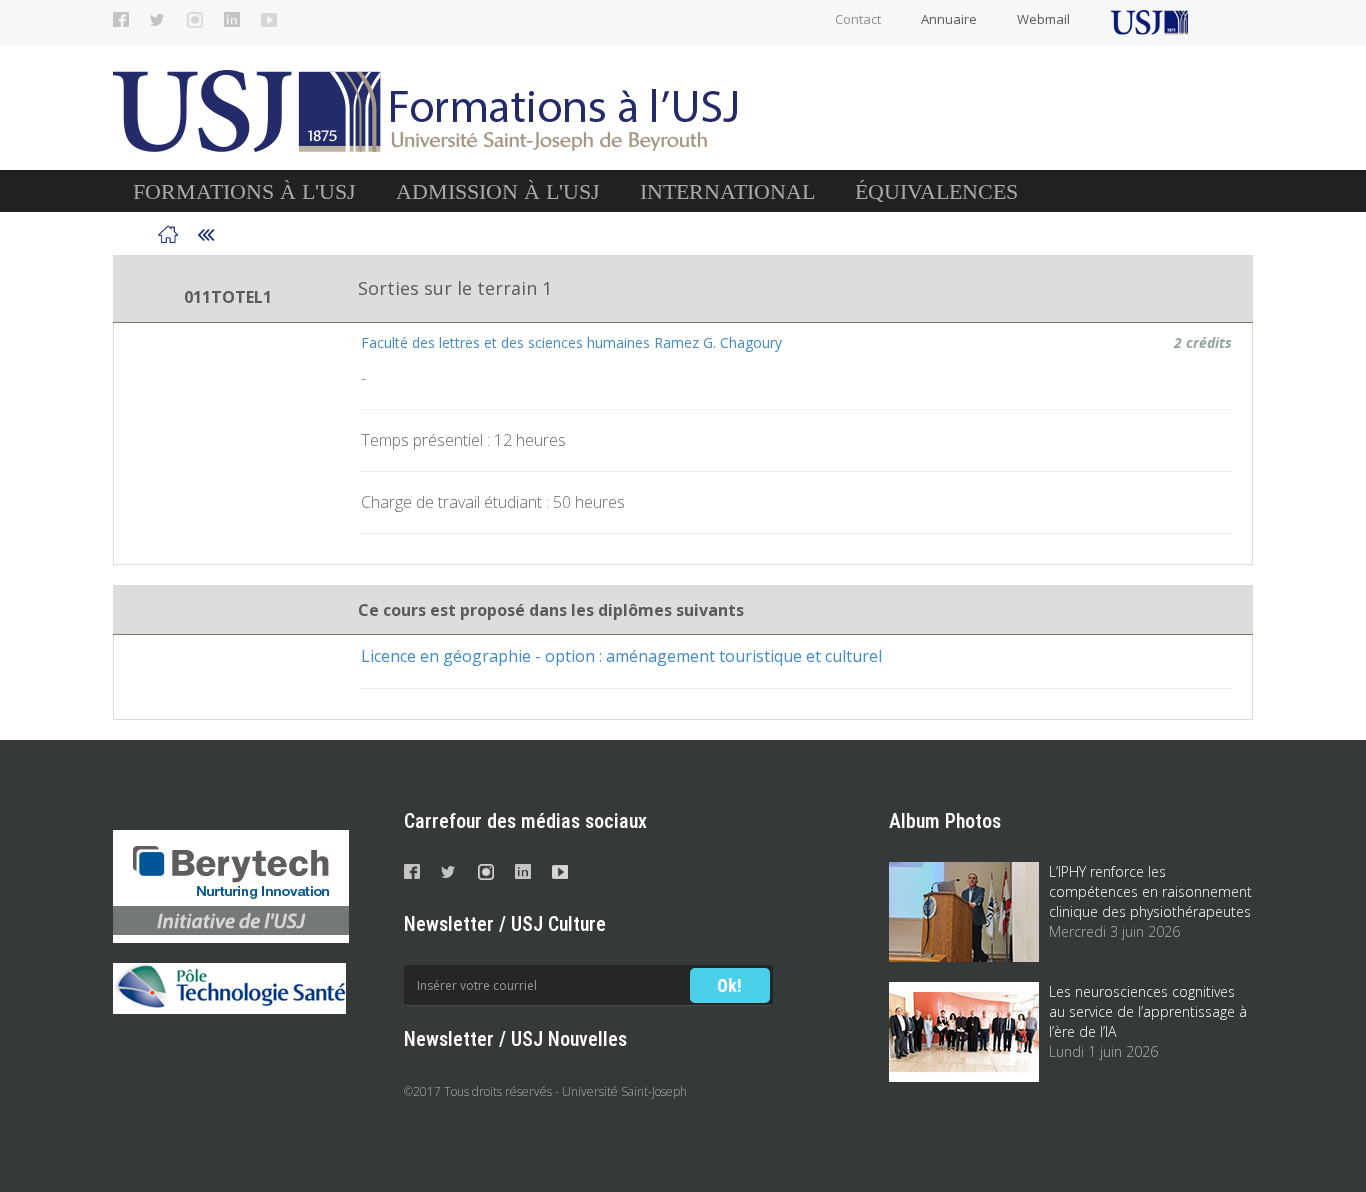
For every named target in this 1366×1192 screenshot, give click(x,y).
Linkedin (232, 20)
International (727, 191)
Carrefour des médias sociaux (525, 821)
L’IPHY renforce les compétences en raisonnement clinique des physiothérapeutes (1150, 891)
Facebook (121, 20)
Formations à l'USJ (244, 191)
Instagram (195, 20)
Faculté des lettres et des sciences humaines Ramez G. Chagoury (571, 342)
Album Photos (945, 821)
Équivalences (936, 191)
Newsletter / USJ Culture (505, 924)
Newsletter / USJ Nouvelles (515, 1039)
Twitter (158, 20)
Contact (858, 19)
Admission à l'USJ (498, 191)
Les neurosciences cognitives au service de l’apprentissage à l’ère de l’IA (1148, 1011)
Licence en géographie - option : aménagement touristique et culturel (621, 656)
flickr (269, 20)
